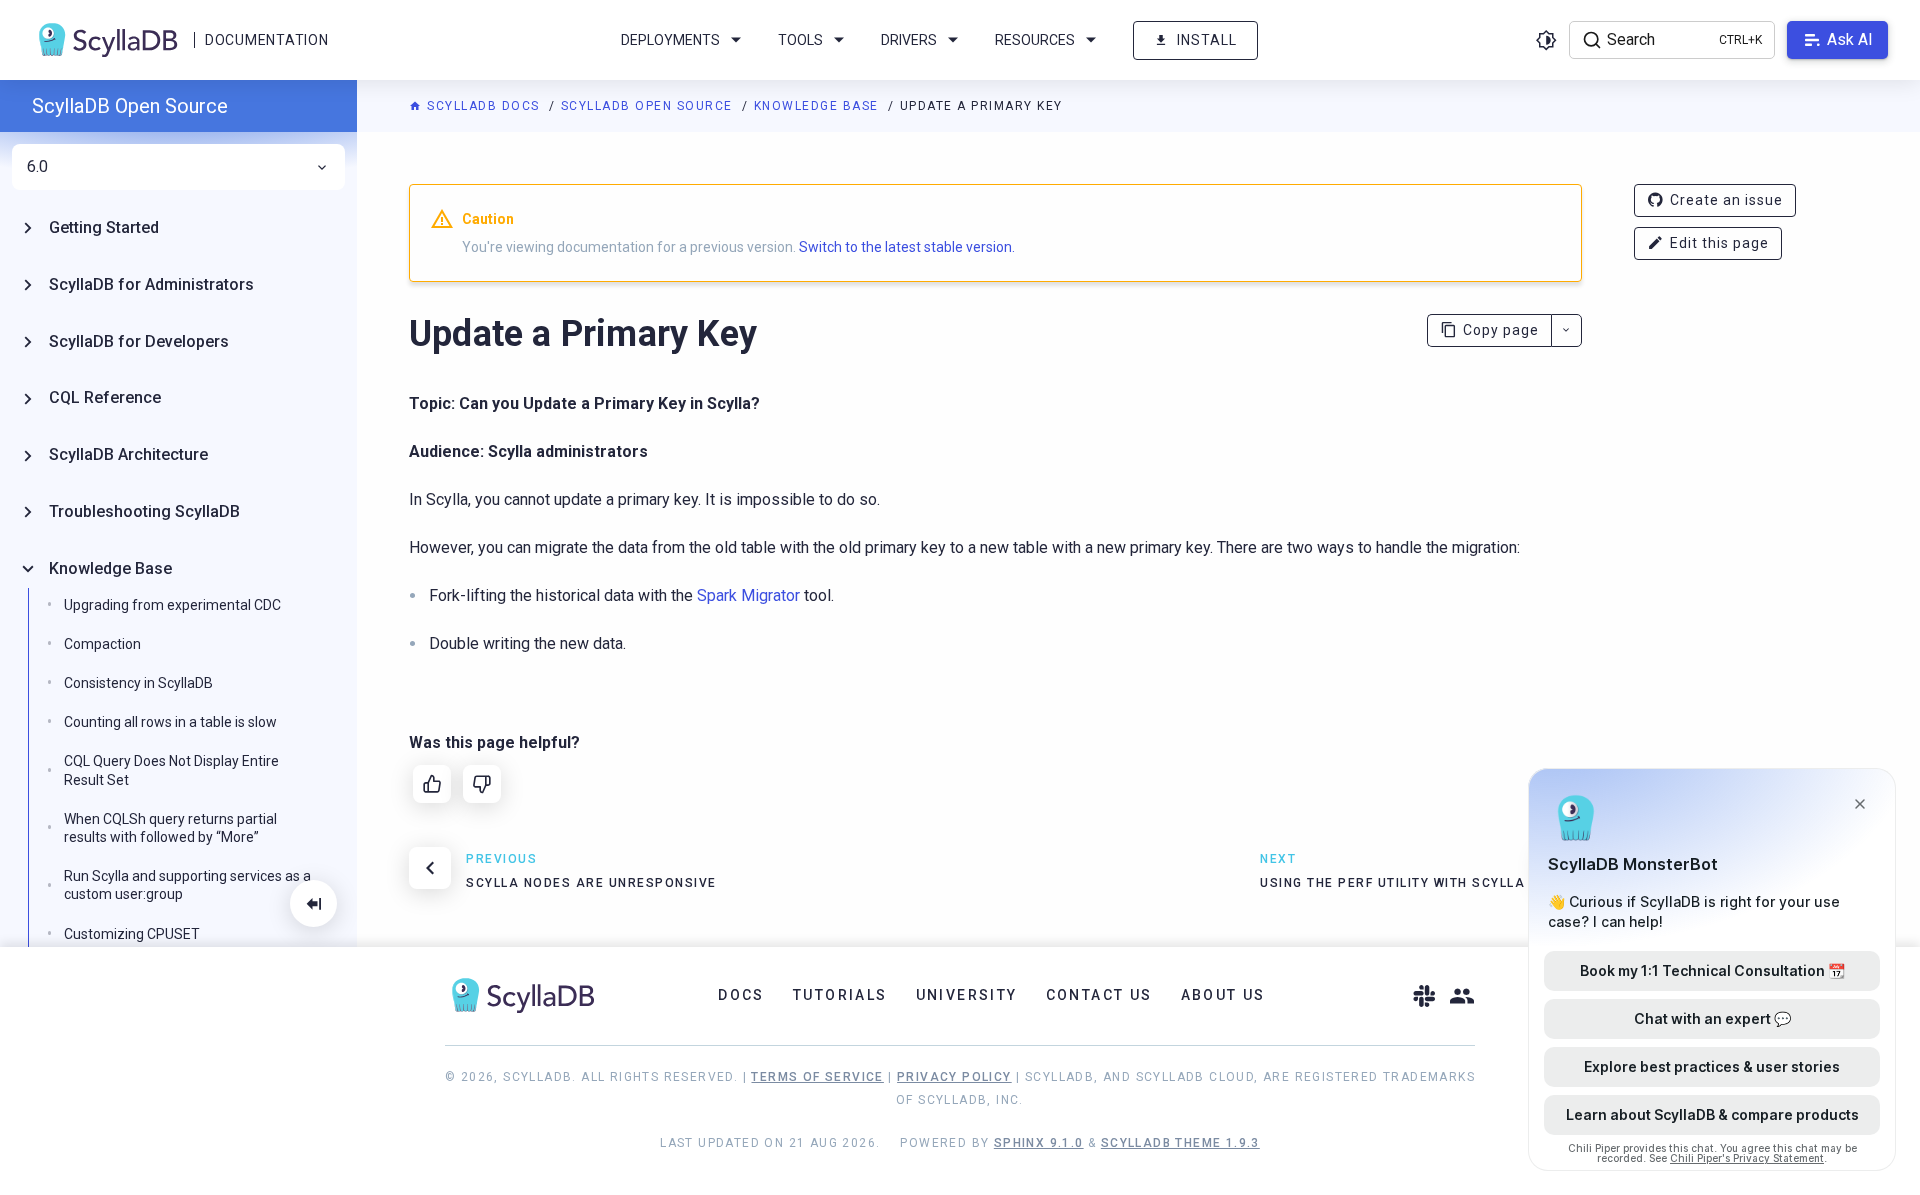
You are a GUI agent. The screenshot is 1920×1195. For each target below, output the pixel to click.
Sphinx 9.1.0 (1039, 1143)
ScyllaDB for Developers (139, 341)
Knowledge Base (819, 106)
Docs (741, 995)
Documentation (266, 40)
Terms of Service (817, 1077)
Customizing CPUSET (132, 934)
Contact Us (1099, 995)
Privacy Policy (954, 1077)
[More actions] (1566, 330)
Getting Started (104, 227)
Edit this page (1719, 243)
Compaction (102, 644)
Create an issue (1726, 200)
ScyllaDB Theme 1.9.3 (1180, 1143)
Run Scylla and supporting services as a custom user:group (187, 885)
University (967, 995)
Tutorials (840, 995)
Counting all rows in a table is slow (170, 722)
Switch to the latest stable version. (907, 247)
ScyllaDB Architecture (128, 454)
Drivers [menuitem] (909, 40)
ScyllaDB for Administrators (151, 284)
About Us (1223, 995)
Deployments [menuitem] (670, 40)
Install (1207, 40)
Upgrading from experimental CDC (172, 605)
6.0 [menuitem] (37, 167)
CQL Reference (105, 397)
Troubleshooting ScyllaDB (144, 511)
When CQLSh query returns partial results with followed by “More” (170, 828)
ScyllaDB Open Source (649, 106)
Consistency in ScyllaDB (138, 683)
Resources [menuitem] (1035, 40)
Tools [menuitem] (800, 40)
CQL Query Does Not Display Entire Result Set (171, 770)
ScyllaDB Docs (483, 106)
